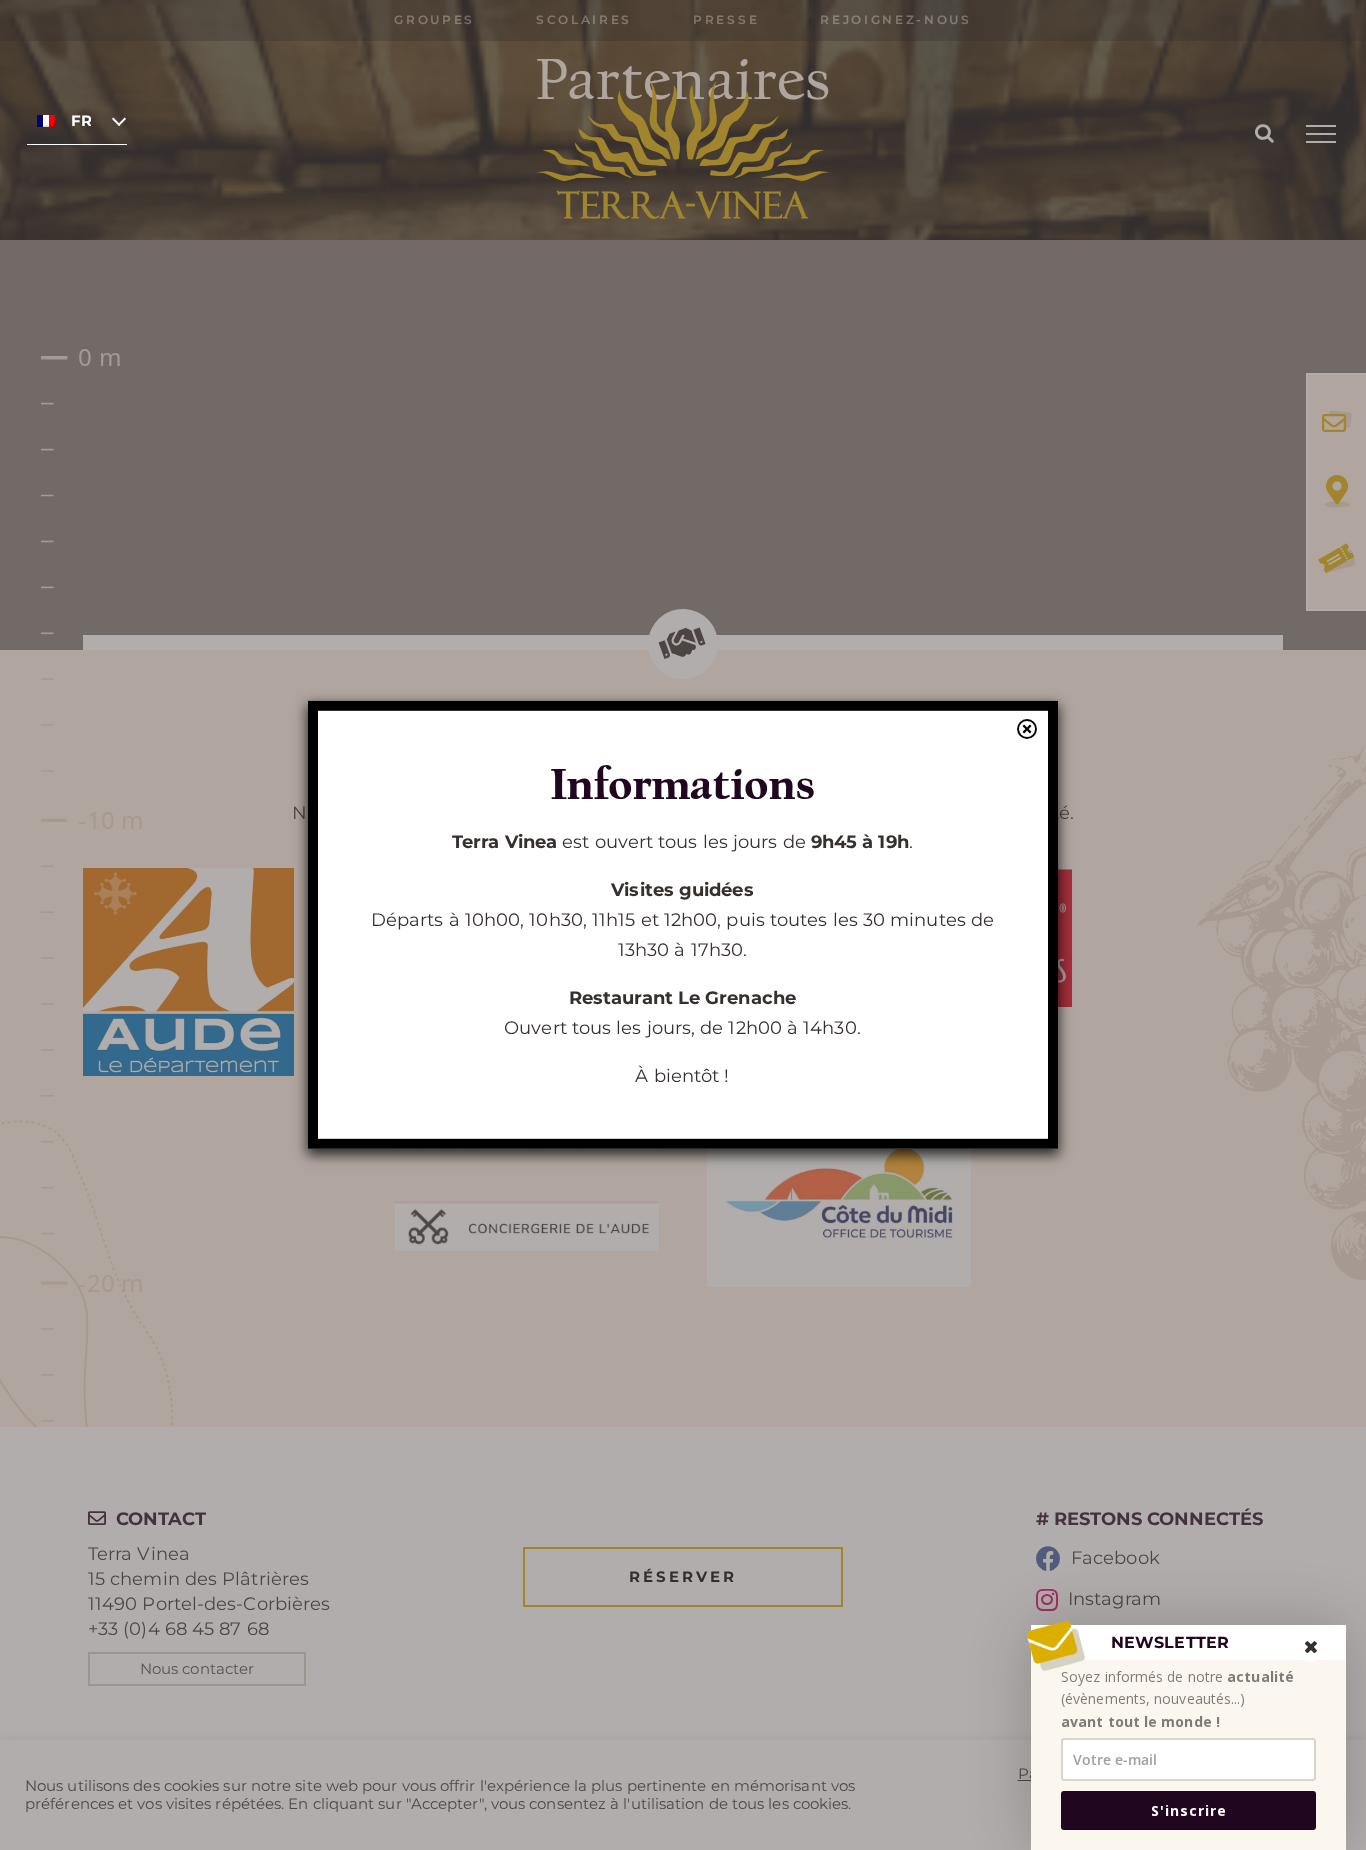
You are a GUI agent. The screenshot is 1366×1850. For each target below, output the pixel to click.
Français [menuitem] (81, 121)
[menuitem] (77, 120)
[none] (77, 120)
